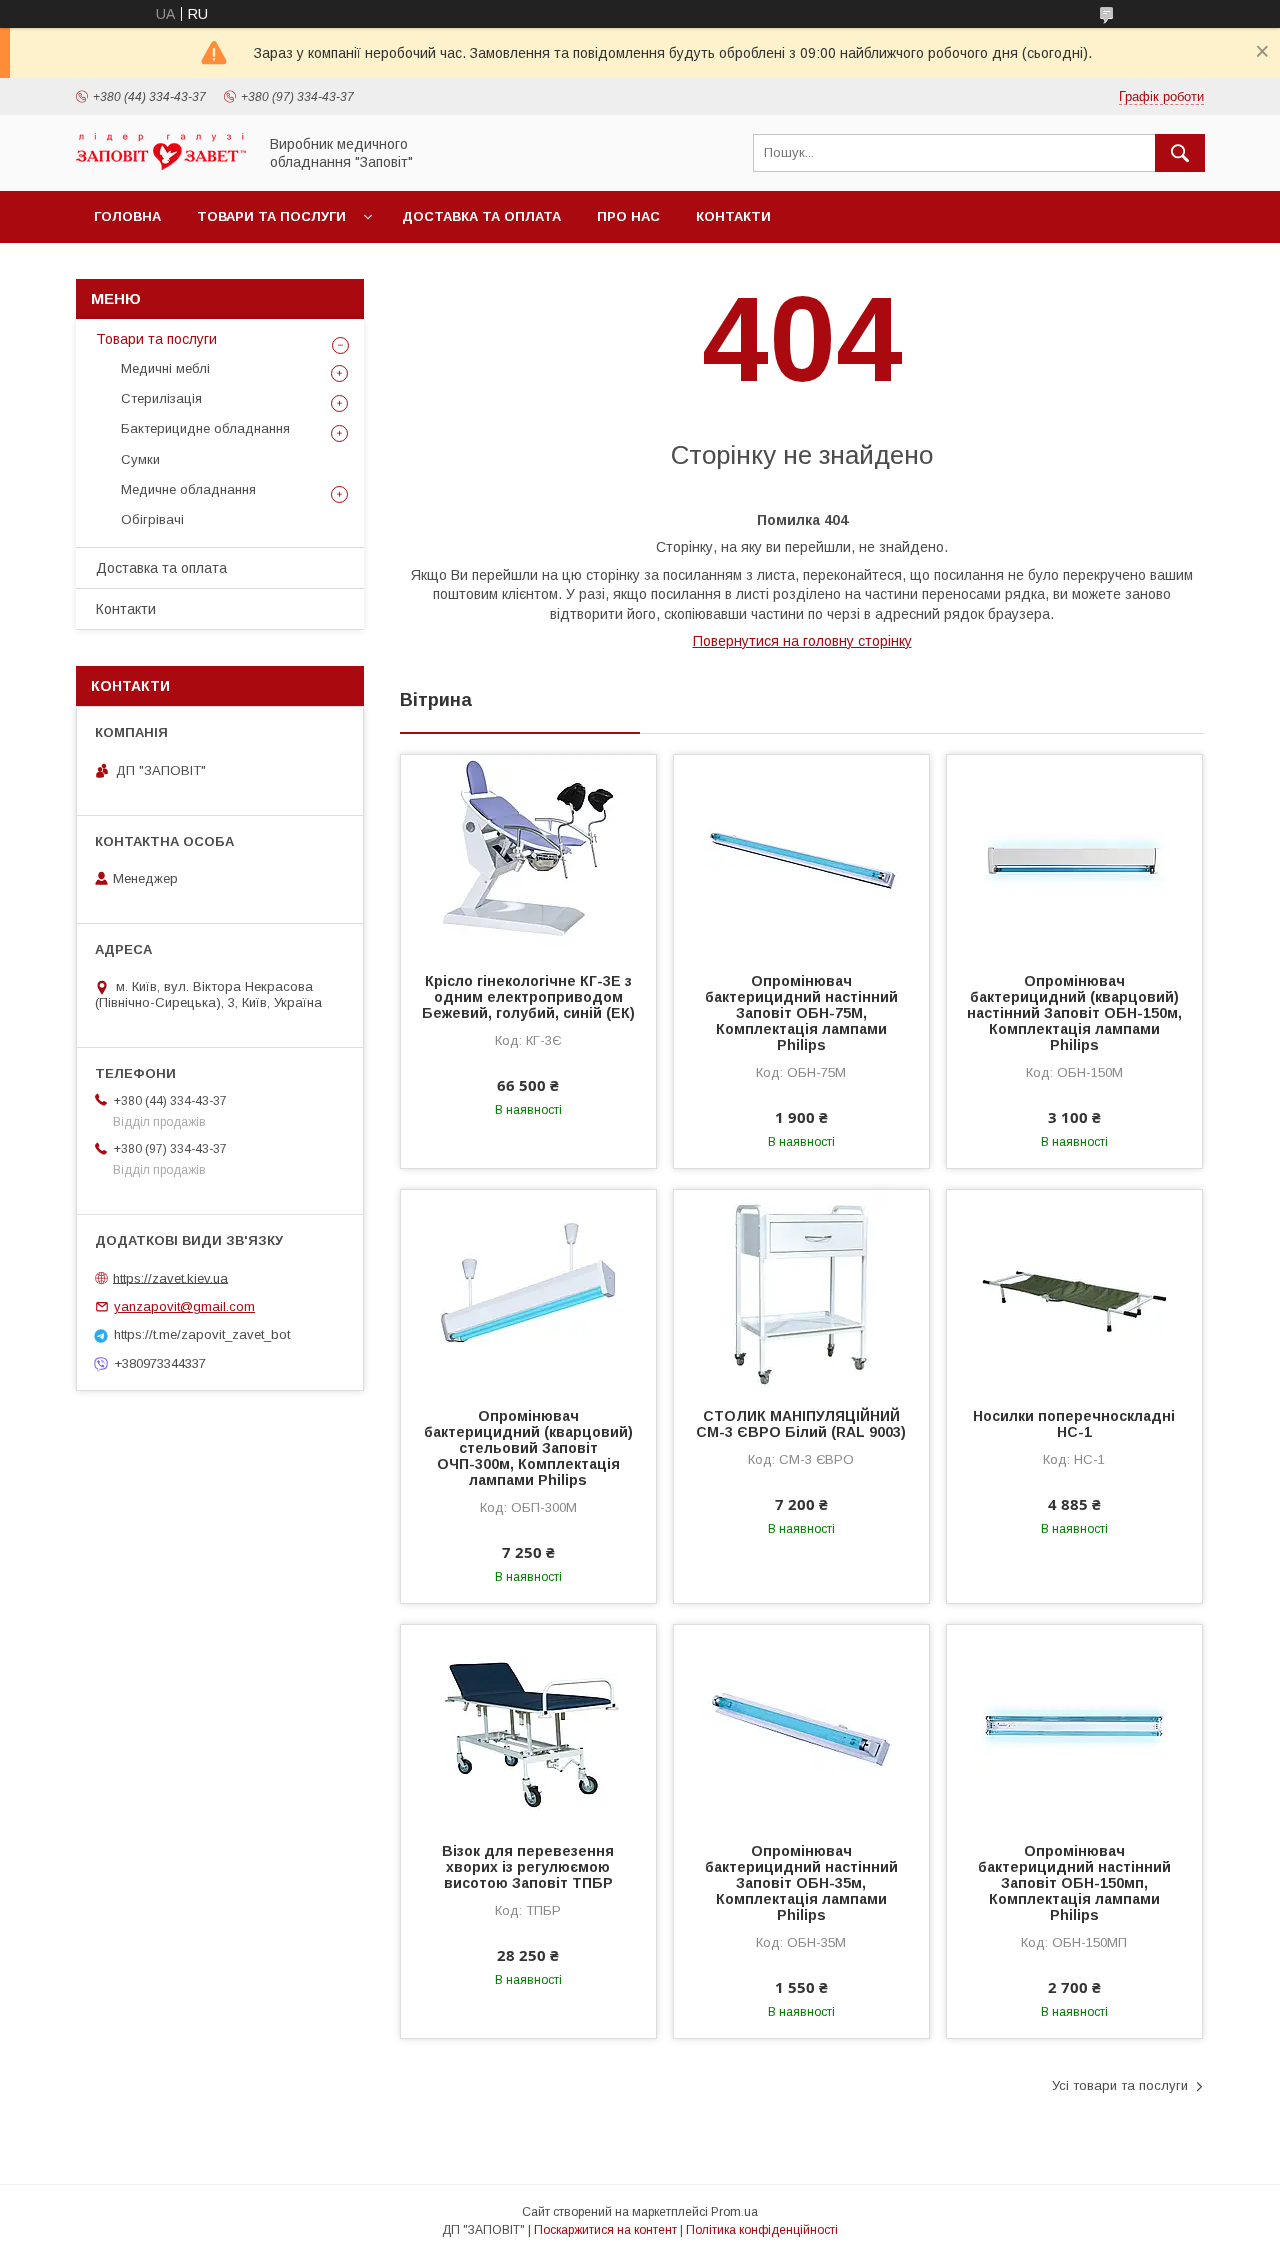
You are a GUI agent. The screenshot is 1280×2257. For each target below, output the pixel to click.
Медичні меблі (165, 368)
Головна (127, 216)
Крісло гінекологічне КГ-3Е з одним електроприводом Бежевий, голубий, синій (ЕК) (528, 997)
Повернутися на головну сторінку (802, 641)
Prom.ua (734, 2212)
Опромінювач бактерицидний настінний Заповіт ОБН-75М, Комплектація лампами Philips (801, 1013)
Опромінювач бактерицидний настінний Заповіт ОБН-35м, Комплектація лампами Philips (801, 1883)
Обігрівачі (152, 519)
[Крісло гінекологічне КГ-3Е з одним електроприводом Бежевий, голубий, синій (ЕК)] (528, 855)
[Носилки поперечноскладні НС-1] (1074, 1290)
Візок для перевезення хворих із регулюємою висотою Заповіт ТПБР (528, 1867)
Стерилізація (161, 398)
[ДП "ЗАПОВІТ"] (161, 165)
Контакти (733, 216)
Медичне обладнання (188, 489)
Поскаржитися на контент (605, 2230)
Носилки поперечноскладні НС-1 (1074, 1424)
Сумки (140, 459)
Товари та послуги (271, 216)
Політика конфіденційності (762, 2230)
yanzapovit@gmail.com (184, 1306)
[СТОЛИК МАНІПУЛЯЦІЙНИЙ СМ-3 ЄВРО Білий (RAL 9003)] (801, 1290)
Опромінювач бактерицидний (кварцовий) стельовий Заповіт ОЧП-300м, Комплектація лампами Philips (528, 1448)
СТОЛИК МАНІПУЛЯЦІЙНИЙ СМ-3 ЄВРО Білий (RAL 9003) (801, 1424)
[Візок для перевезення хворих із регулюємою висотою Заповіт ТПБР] (528, 1725)
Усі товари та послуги (1120, 2085)
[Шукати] (1180, 153)
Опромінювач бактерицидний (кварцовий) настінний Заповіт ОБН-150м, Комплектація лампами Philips (1074, 1013)
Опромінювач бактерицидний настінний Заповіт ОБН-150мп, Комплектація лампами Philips (1074, 1883)
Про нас (628, 216)
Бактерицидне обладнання (205, 428)
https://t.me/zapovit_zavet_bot (202, 1334)
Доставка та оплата (481, 216)
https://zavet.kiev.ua (170, 1277)
